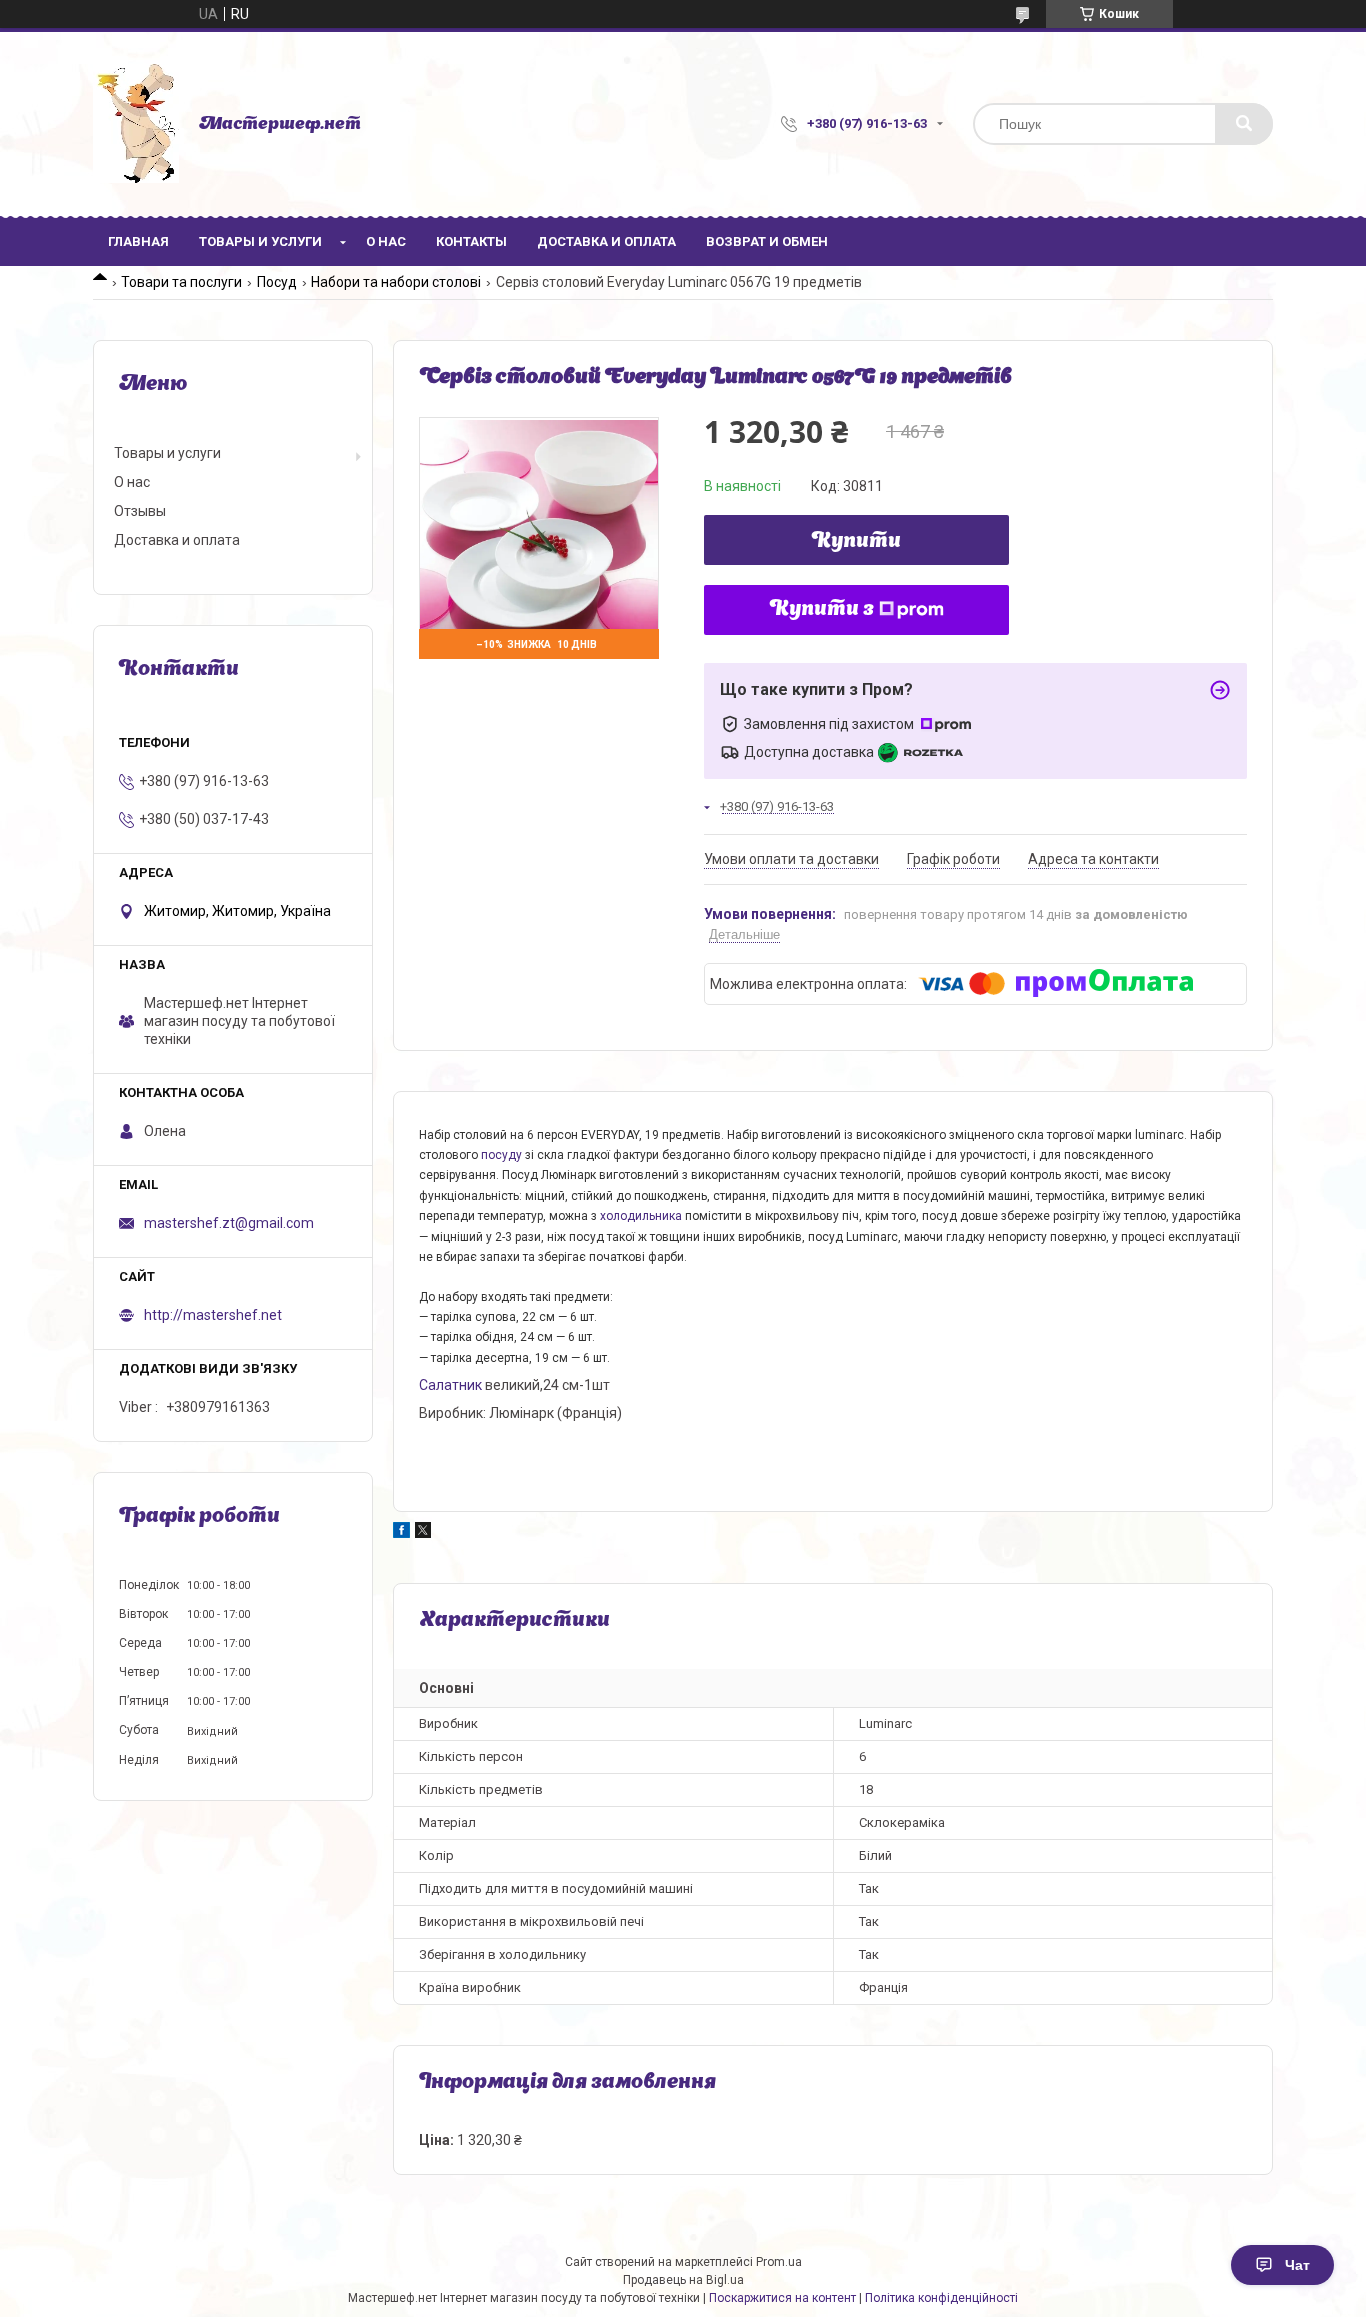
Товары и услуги (260, 241)
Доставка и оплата (606, 241)
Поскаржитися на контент (782, 2298)
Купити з (822, 610)
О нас (386, 241)
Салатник (450, 1385)
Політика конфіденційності (941, 2298)
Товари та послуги (181, 282)
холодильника (641, 1216)
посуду (501, 1155)
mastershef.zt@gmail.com (229, 1223)
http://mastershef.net (213, 1315)
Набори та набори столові (396, 282)
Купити (856, 542)
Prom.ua (779, 2262)
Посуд (277, 282)
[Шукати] (1244, 124)
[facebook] (401, 1533)
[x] (423, 1533)
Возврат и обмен (767, 241)
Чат (1297, 2265)
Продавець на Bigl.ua (683, 2280)
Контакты (471, 241)
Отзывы (140, 511)
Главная (138, 241)
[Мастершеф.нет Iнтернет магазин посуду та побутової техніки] (136, 124)
